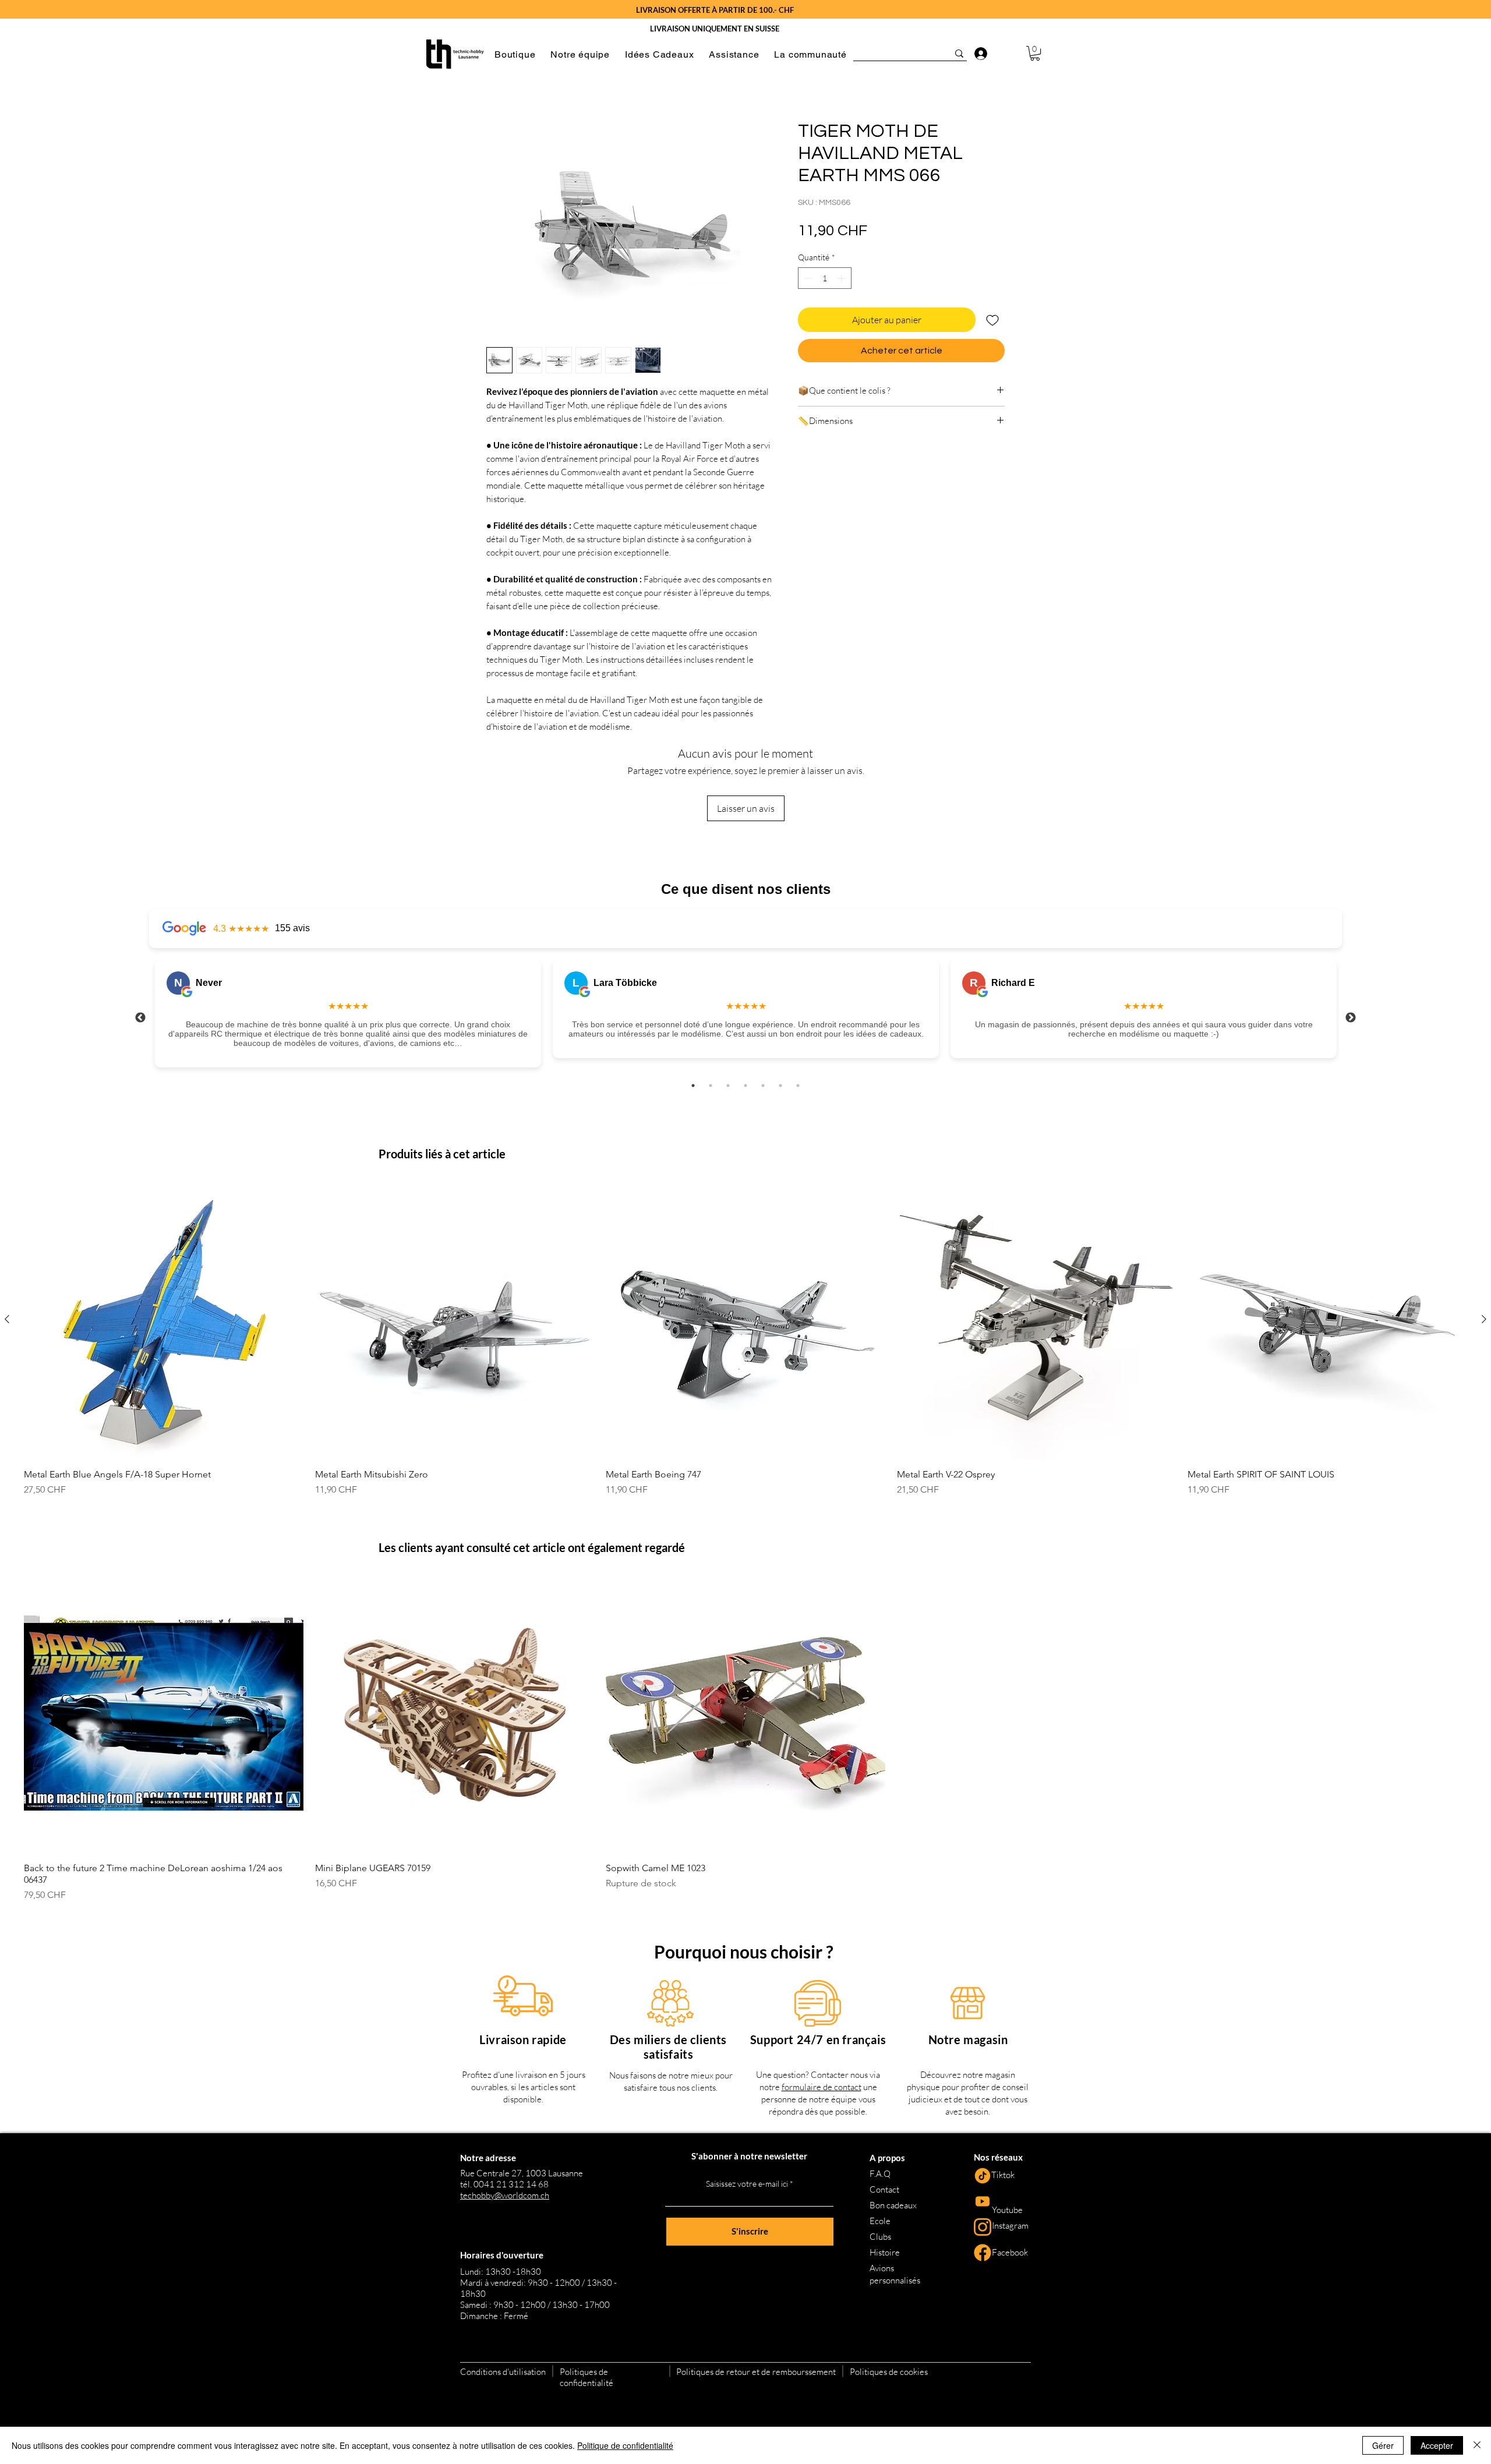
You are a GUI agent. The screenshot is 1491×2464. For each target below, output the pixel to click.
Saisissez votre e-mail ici (747, 2184)
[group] (745, 1338)
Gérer (1383, 2445)
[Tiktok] (983, 2176)
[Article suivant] (1484, 1319)
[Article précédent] (7, 1319)
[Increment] (842, 278)
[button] (515, 54)
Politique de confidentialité (625, 2445)
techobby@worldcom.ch (505, 2195)
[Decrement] (807, 278)
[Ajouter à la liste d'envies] (992, 320)
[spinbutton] (825, 278)
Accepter (1437, 2445)
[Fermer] (1477, 2445)
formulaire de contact (822, 2087)
